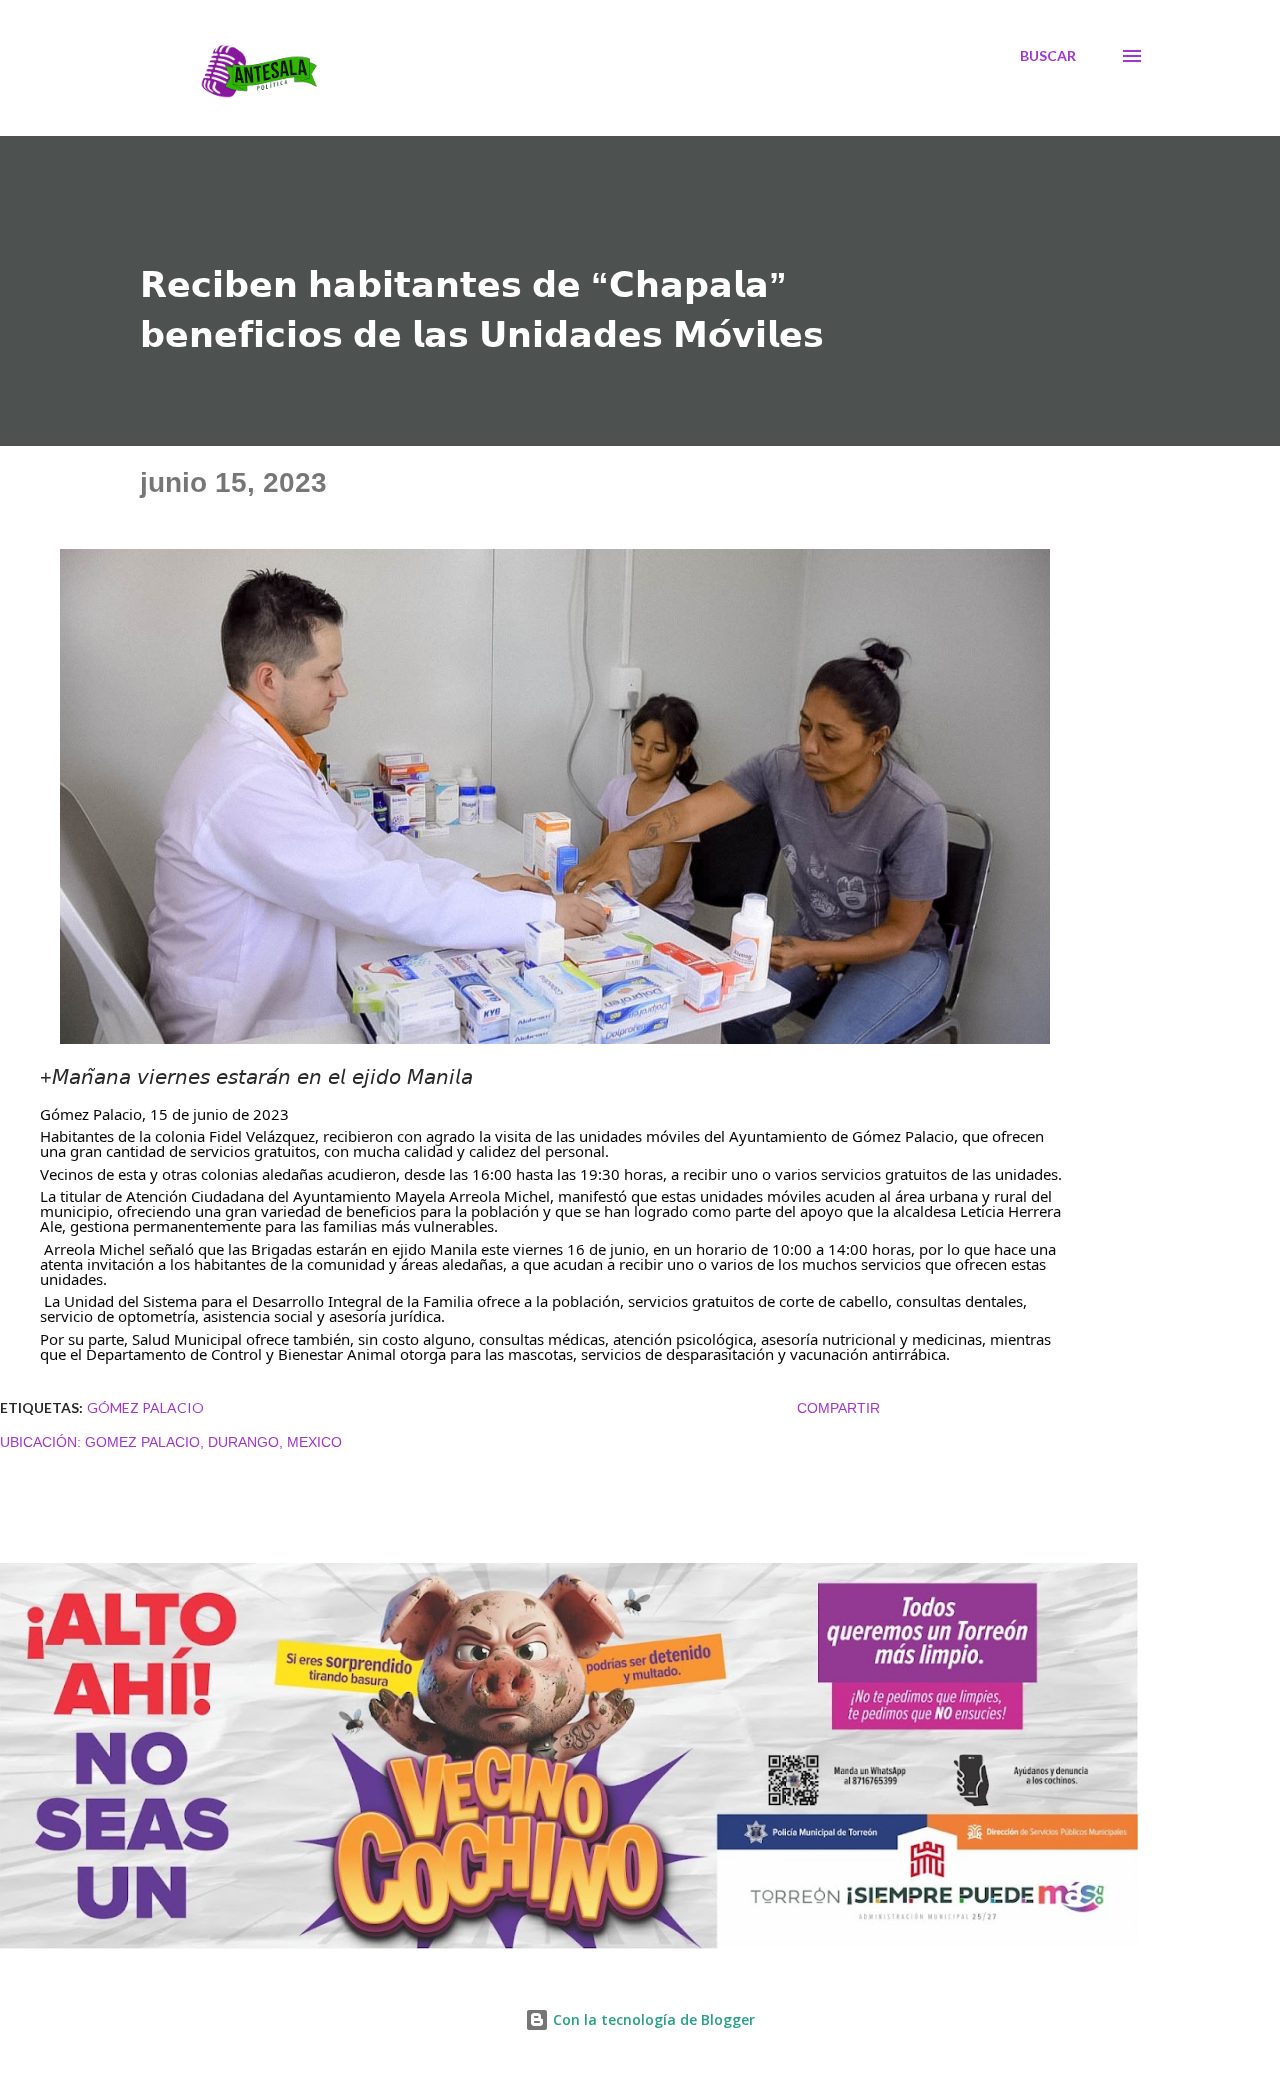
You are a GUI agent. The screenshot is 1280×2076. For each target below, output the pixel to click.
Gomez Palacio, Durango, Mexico (213, 1442)
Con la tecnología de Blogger (652, 2019)
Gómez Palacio (145, 1407)
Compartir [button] (838, 1408)
